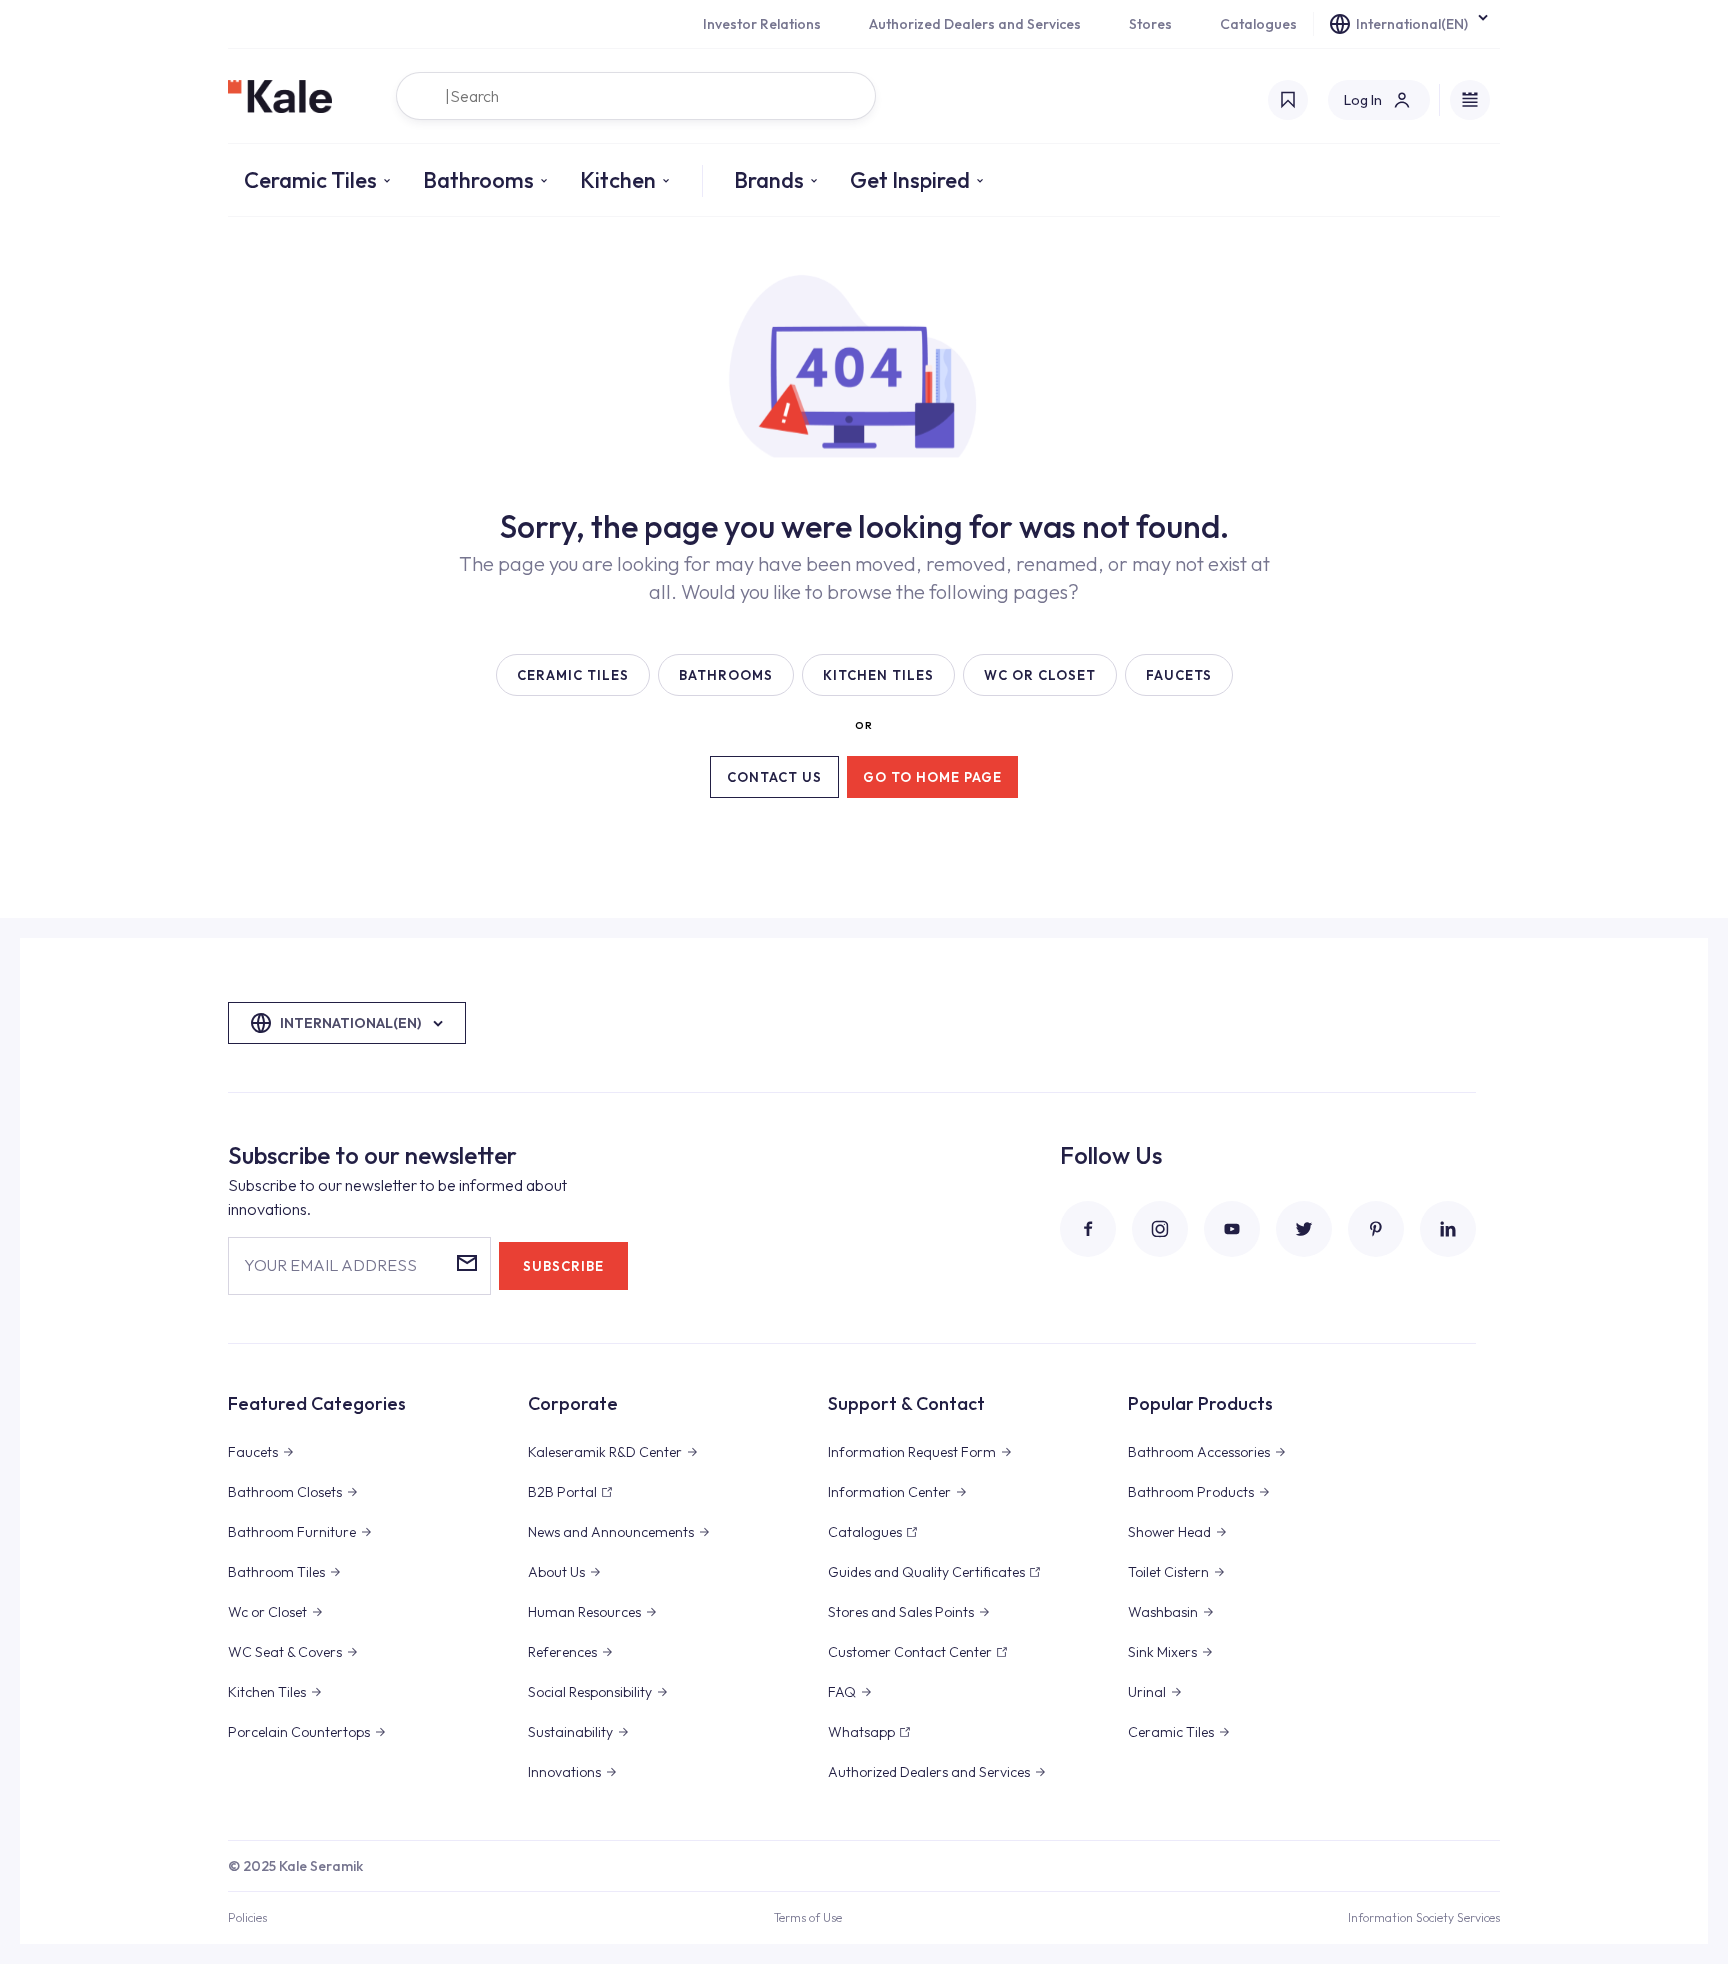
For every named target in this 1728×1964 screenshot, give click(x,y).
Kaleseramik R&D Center (605, 1452)
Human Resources (584, 1612)
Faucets (253, 1452)
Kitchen (618, 180)
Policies (247, 1917)
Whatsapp (861, 1732)
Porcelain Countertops (299, 1732)
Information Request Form (912, 1452)
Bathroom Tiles (276, 1572)
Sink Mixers (1162, 1652)
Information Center (889, 1492)
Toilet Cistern (1168, 1572)
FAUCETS (1179, 675)
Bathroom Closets (285, 1492)
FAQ (842, 1692)
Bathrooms (478, 180)
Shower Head (1169, 1532)
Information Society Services (1424, 1917)
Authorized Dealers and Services (975, 24)
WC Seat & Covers (285, 1652)
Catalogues (1258, 24)
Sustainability (570, 1732)
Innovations (564, 1772)
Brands (769, 180)
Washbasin (1163, 1612)
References (562, 1652)
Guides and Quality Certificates (926, 1572)
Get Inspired (910, 180)
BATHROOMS (726, 675)
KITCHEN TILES (878, 675)
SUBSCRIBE (563, 1266)
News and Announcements (611, 1532)
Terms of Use (808, 1917)
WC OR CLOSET (1040, 675)
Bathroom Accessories (1199, 1452)
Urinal (1147, 1692)
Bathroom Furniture (292, 1532)
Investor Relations (762, 24)
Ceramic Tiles (310, 180)
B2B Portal (562, 1492)
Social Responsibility (590, 1692)
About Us (556, 1572)
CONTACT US (774, 777)
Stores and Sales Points (901, 1612)
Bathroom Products (1191, 1492)
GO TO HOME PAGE (932, 777)
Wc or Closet (267, 1612)
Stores (1150, 24)
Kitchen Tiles (267, 1692)
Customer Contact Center (910, 1652)
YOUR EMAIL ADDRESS (330, 1265)
